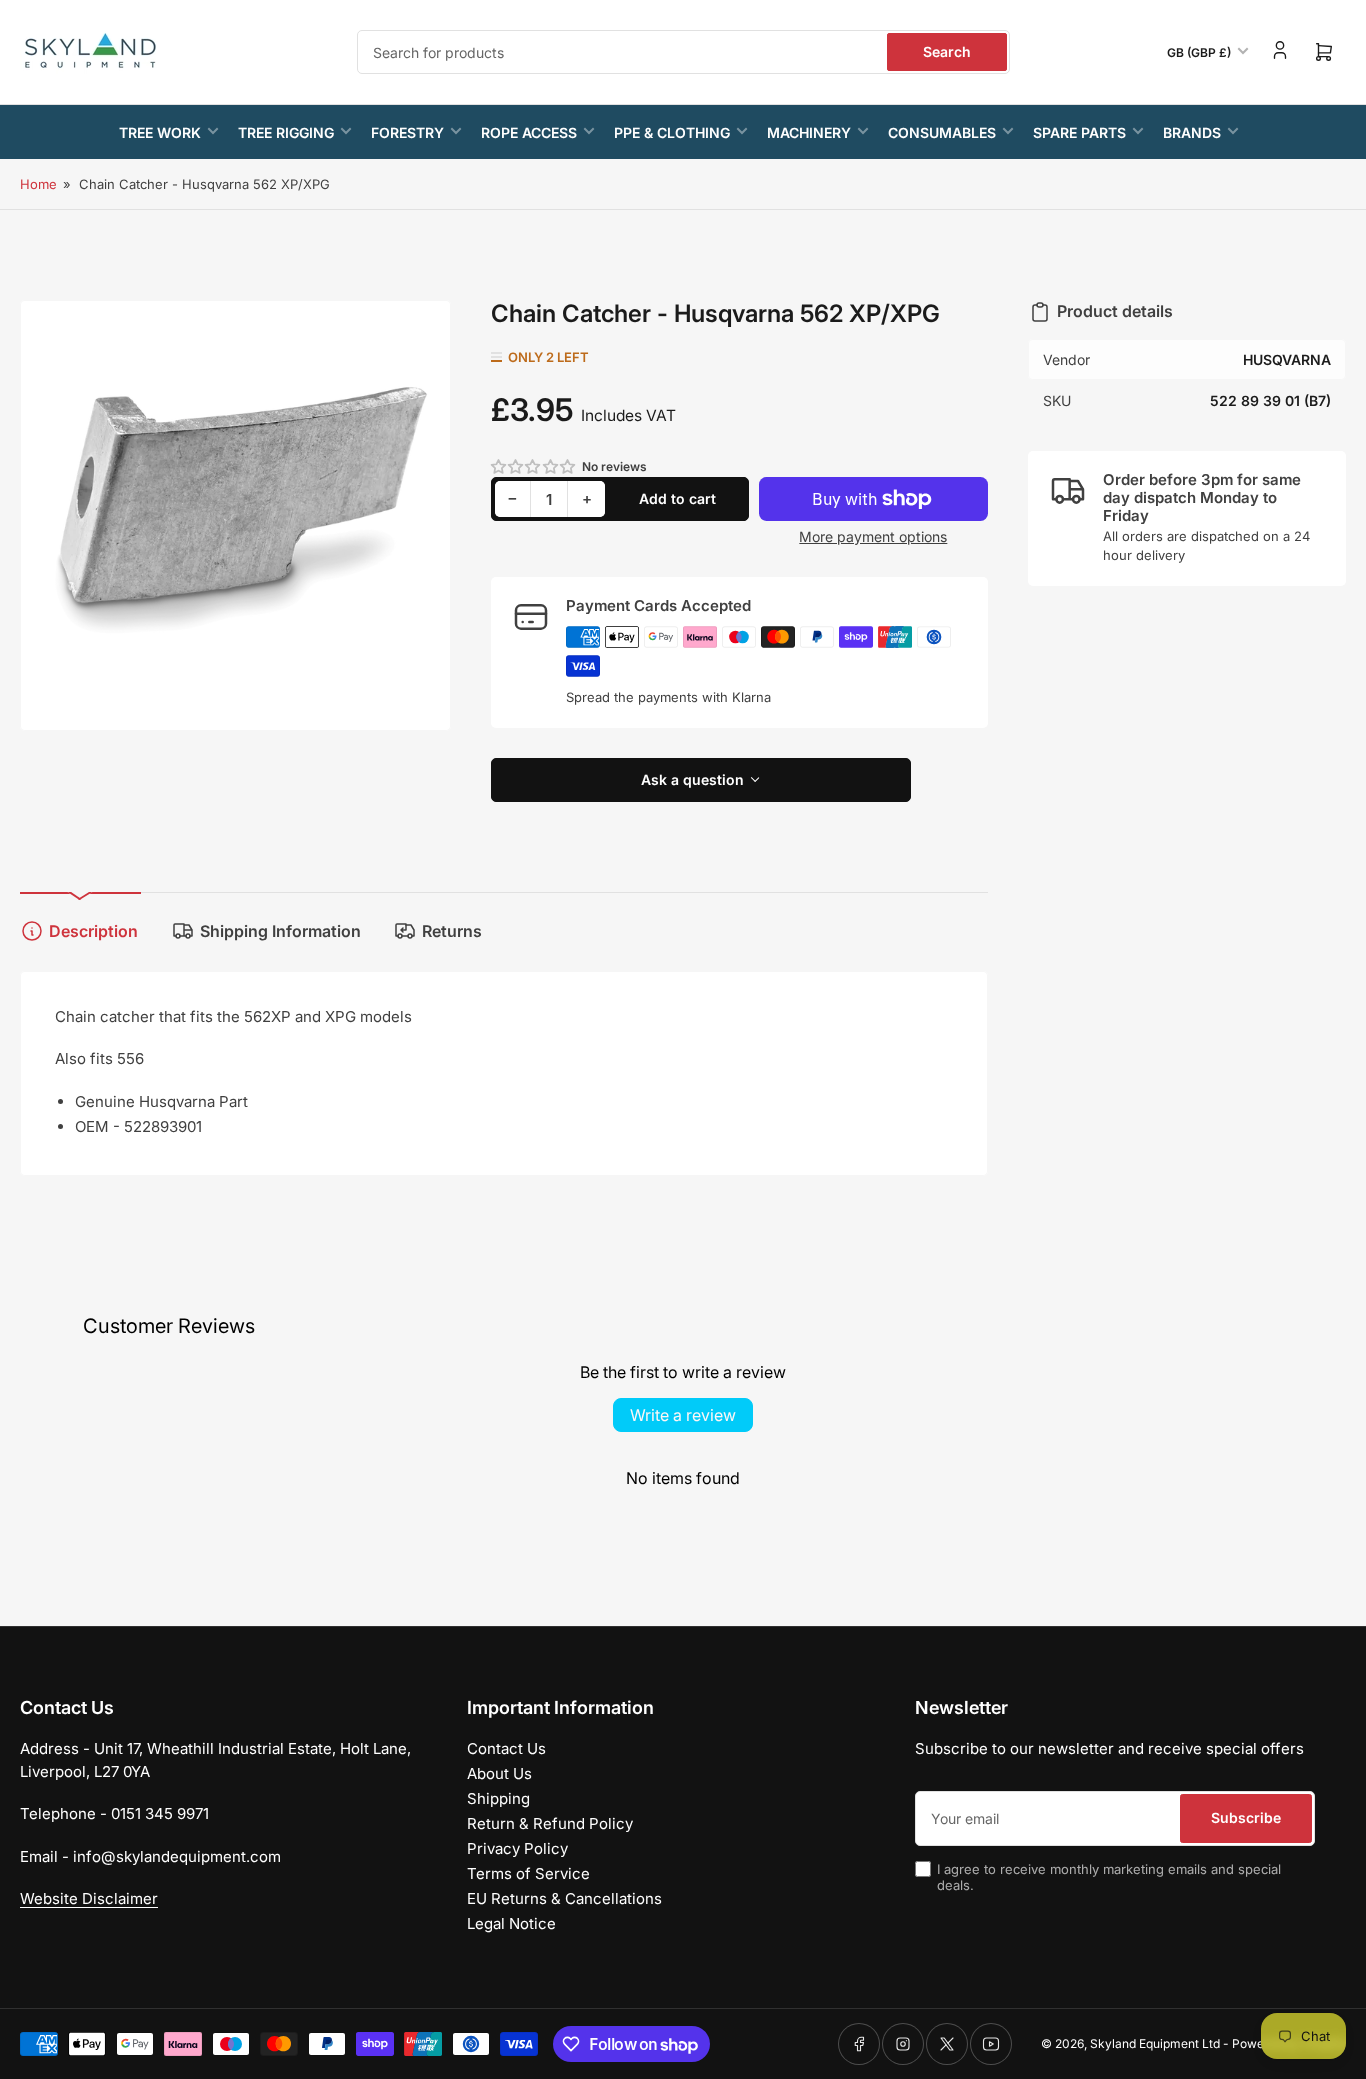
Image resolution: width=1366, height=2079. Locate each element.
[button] (534, 466)
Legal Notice (511, 1923)
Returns (452, 931)
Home (38, 184)
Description (93, 931)
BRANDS (1192, 132)
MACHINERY (809, 132)
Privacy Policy (517, 1848)
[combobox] (683, 52)
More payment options (873, 536)
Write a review (683, 1415)
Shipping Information (280, 931)
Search (947, 51)
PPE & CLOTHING (672, 132)
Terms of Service (528, 1873)
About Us (499, 1773)
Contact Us (506, 1748)
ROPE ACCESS (529, 132)
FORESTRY (407, 132)
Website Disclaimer (89, 1898)
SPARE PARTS (1079, 132)
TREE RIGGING (286, 132)
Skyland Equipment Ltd (1155, 2043)
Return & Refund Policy (550, 1823)
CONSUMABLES (942, 132)
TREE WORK (160, 132)
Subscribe (1246, 1817)
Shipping (498, 1798)
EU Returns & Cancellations (564, 1898)
